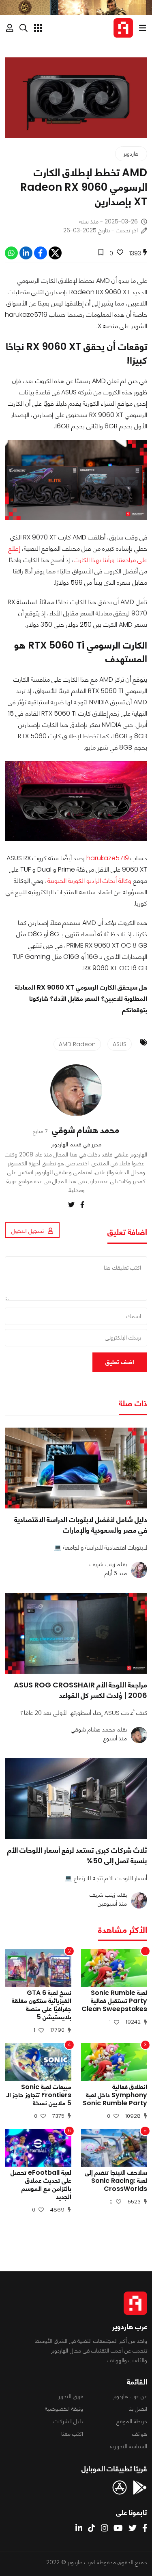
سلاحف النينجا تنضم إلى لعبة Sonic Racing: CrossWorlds (116, 2181)
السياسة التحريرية (129, 2446)
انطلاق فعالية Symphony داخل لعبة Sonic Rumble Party (115, 2095)
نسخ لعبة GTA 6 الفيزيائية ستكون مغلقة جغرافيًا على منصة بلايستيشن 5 (42, 2005)
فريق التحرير (71, 2396)
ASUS (120, 1044)
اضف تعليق (120, 1362)
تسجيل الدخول (28, 1231)
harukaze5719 (108, 858)
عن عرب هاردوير (130, 2396)
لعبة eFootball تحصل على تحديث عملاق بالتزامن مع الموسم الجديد (41, 2185)
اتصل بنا (138, 2409)
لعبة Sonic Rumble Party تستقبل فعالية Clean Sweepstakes (114, 2001)
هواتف (140, 2434)
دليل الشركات (68, 2421)
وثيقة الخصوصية (64, 2409)
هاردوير (131, 154)
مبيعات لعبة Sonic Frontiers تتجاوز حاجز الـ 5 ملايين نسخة (39, 2095)
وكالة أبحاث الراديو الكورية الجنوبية (89, 881)
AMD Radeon (77, 1044)
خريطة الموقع (132, 2421)
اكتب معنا (72, 2434)
